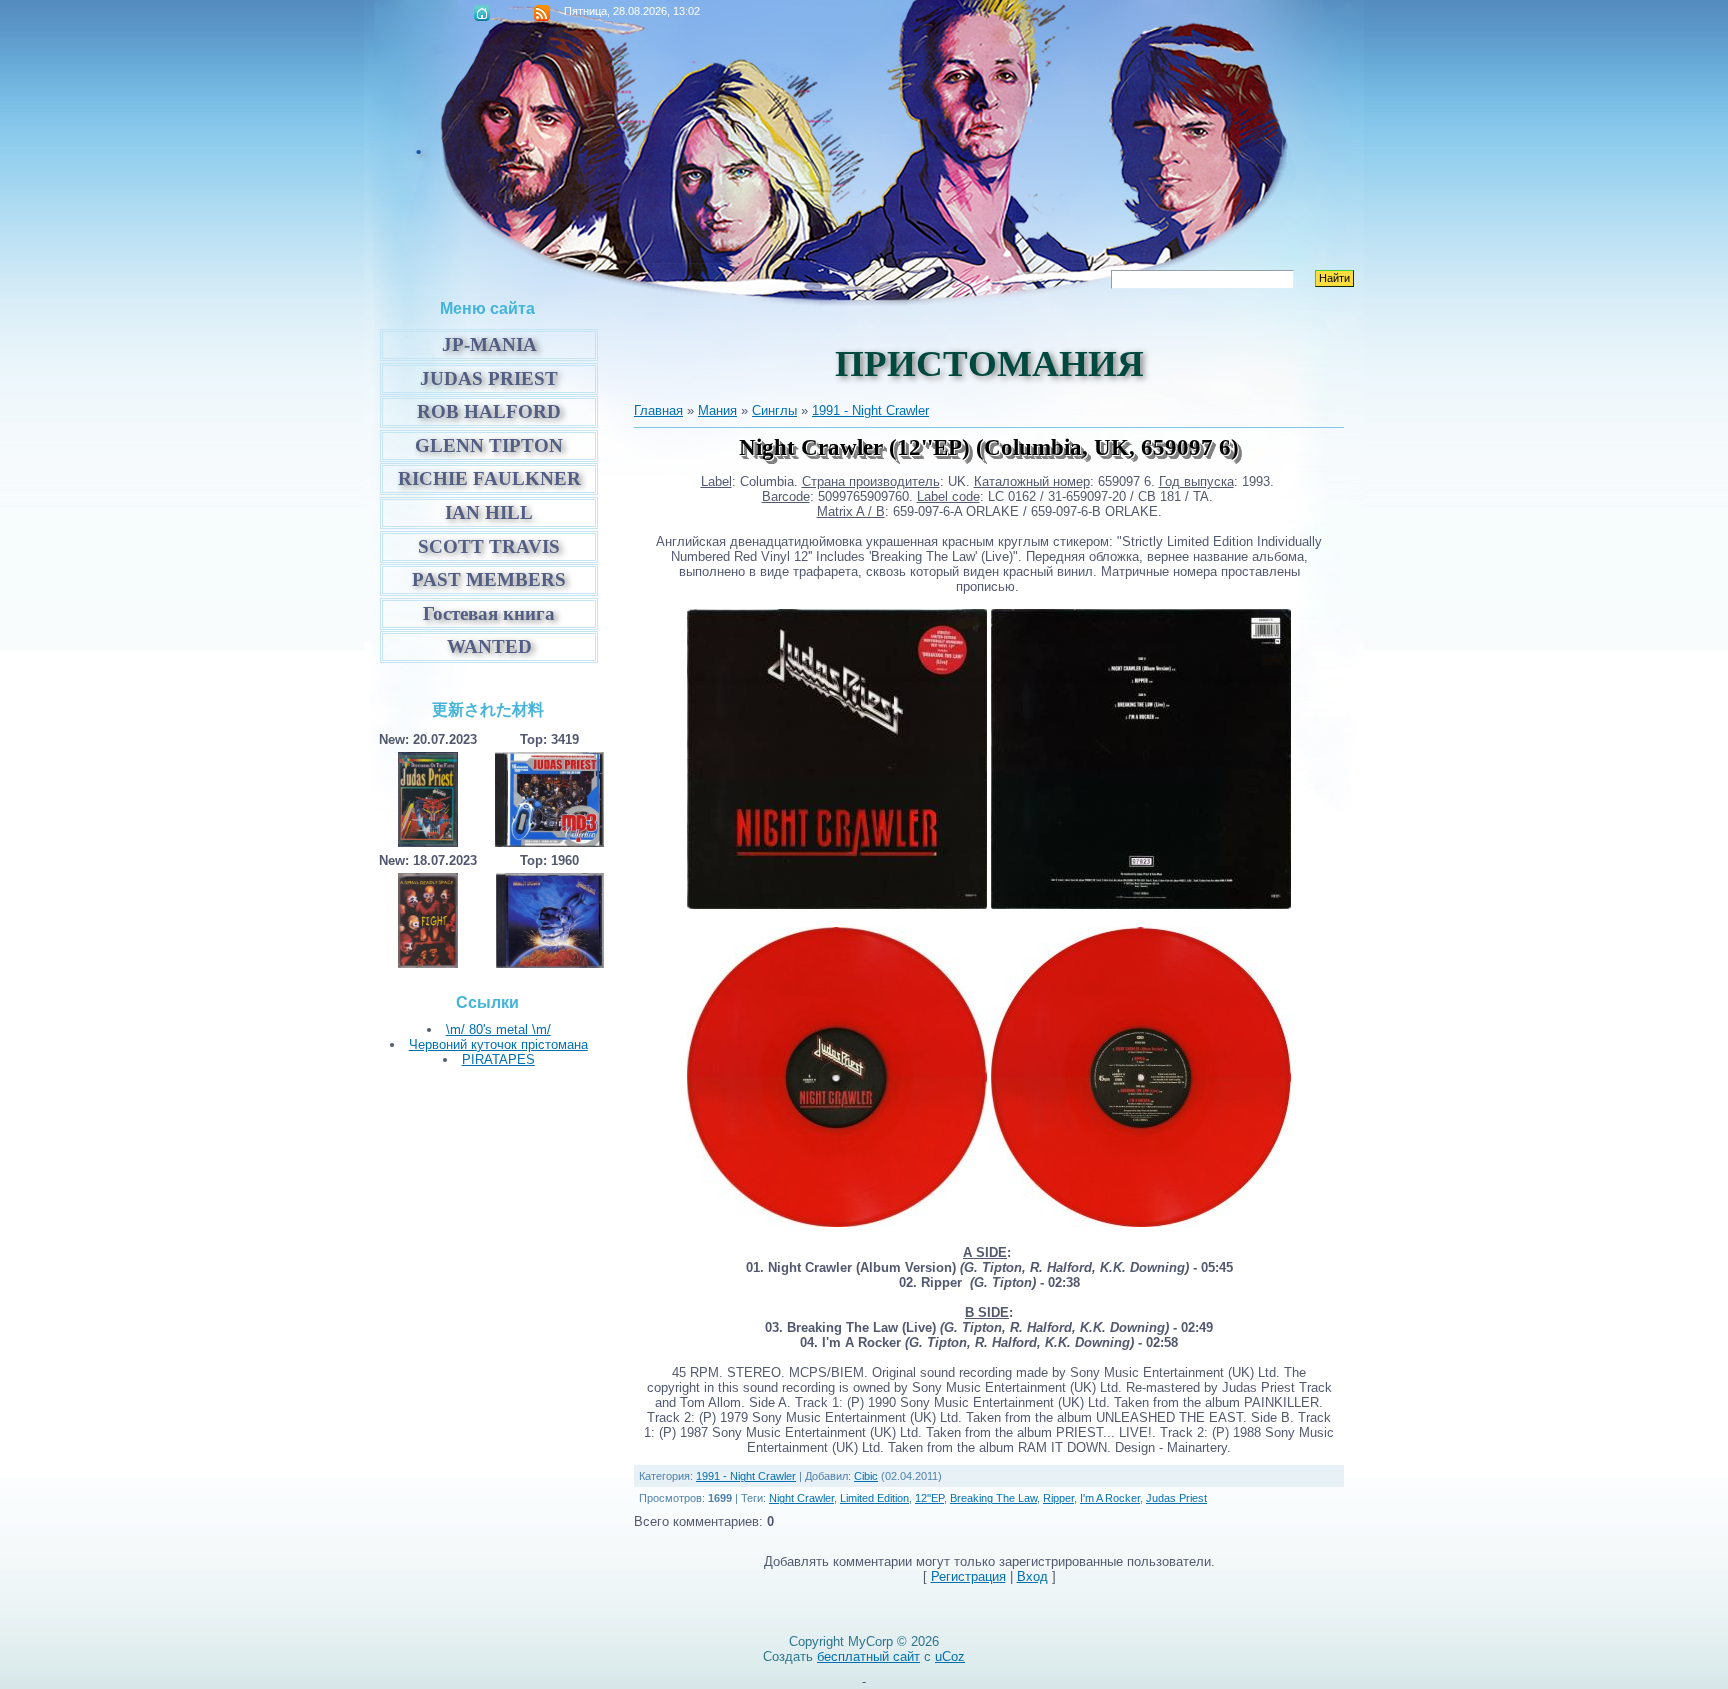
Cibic (866, 1476)
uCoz (950, 1656)
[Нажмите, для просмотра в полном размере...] (837, 904)
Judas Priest (1176, 1498)
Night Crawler (801, 1498)
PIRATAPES (498, 1059)
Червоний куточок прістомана (498, 1044)
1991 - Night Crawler (870, 410)
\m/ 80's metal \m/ (498, 1029)
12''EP (929, 1498)
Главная (482, 13)
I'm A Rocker (1110, 1498)
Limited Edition (874, 1498)
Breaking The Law (993, 1498)
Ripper (1058, 1498)
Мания (717, 410)
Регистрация (968, 1576)
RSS (542, 13)
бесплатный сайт (868, 1656)
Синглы (774, 410)
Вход (1032, 1576)
